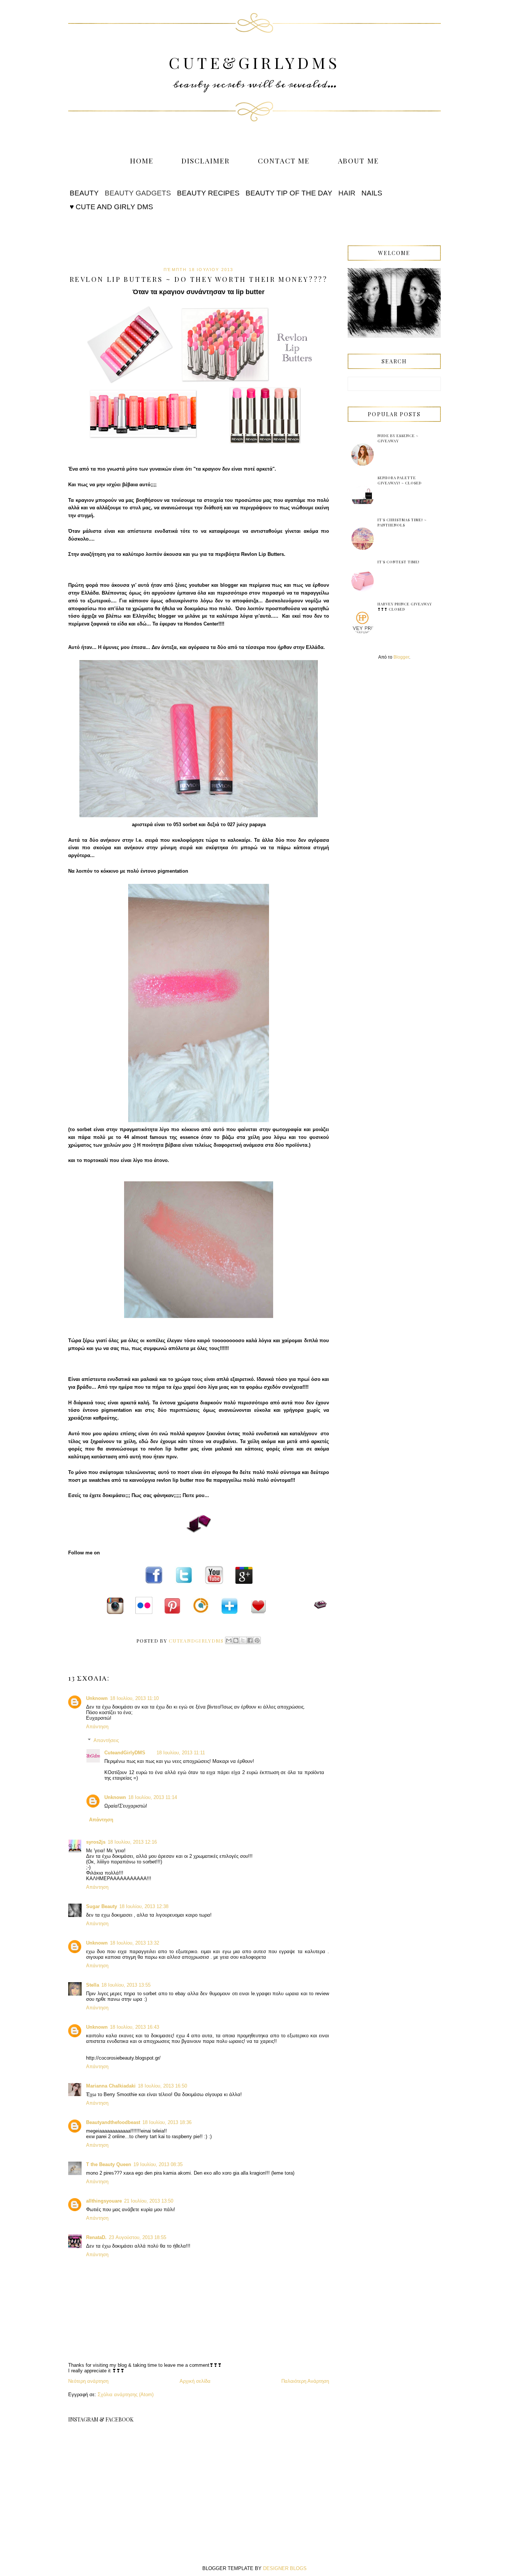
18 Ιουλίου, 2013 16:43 (135, 2027)
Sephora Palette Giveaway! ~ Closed (400, 480)
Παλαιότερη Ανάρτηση (305, 2381)
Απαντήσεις (106, 1740)
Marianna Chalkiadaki (111, 2086)
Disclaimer (206, 160)
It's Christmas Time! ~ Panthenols (402, 522)
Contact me (284, 160)
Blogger (401, 657)
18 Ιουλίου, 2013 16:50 (162, 2086)
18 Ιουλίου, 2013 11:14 (153, 1797)
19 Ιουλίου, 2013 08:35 (158, 2164)
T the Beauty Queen (109, 2164)
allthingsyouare (104, 2201)
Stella (93, 1985)
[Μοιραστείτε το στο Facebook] (250, 1640)
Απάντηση (97, 1727)
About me (359, 160)
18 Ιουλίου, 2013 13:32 (135, 1943)
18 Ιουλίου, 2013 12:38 (144, 1906)
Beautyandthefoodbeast (113, 2122)
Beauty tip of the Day (289, 193)
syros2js (96, 1842)
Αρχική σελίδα (195, 2381)
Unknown (97, 1698)
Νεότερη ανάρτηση (88, 2381)
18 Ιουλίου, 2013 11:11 (181, 1753)
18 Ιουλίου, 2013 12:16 (132, 1842)
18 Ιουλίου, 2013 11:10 (134, 1698)
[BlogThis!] (236, 1640)
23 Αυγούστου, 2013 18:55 (137, 2237)
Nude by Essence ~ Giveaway (398, 438)
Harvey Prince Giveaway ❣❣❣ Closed (405, 606)
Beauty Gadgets (138, 193)
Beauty (84, 193)
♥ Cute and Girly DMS (111, 207)
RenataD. (96, 2237)
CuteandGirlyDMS (125, 1753)
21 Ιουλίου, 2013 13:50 (149, 2201)
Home (142, 160)
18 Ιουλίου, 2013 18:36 (167, 2122)
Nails (372, 193)
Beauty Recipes (208, 193)
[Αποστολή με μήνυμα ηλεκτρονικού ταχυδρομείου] (229, 1640)
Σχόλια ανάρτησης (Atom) (126, 2394)
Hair (347, 193)
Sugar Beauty (102, 1906)
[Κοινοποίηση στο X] (243, 1640)
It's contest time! (399, 562)
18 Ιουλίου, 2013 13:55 (126, 1985)
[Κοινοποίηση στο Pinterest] (257, 1640)
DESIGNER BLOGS (285, 2568)
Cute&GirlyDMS (254, 63)
